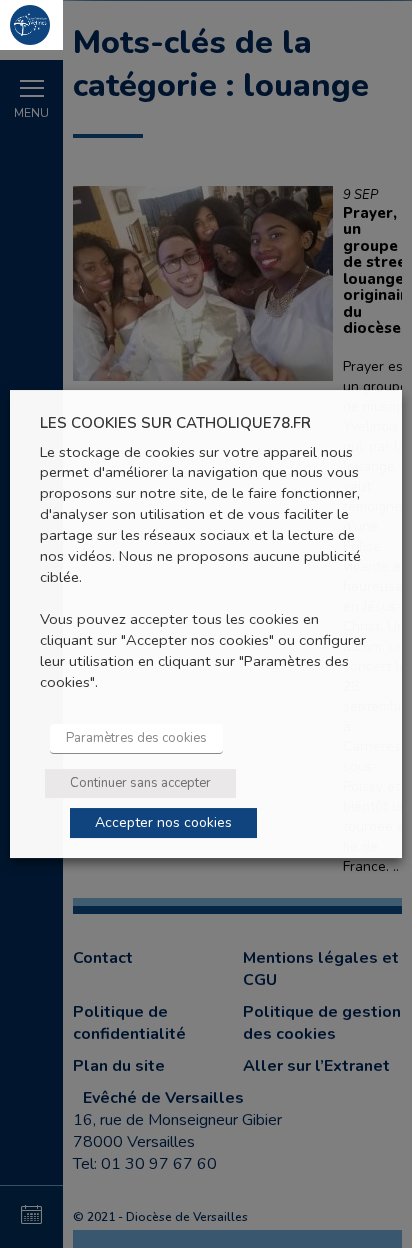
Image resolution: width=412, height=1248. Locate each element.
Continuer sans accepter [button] (140, 783)
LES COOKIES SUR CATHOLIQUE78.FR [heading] (175, 423)
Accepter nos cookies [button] (163, 822)
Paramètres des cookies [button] (136, 738)
